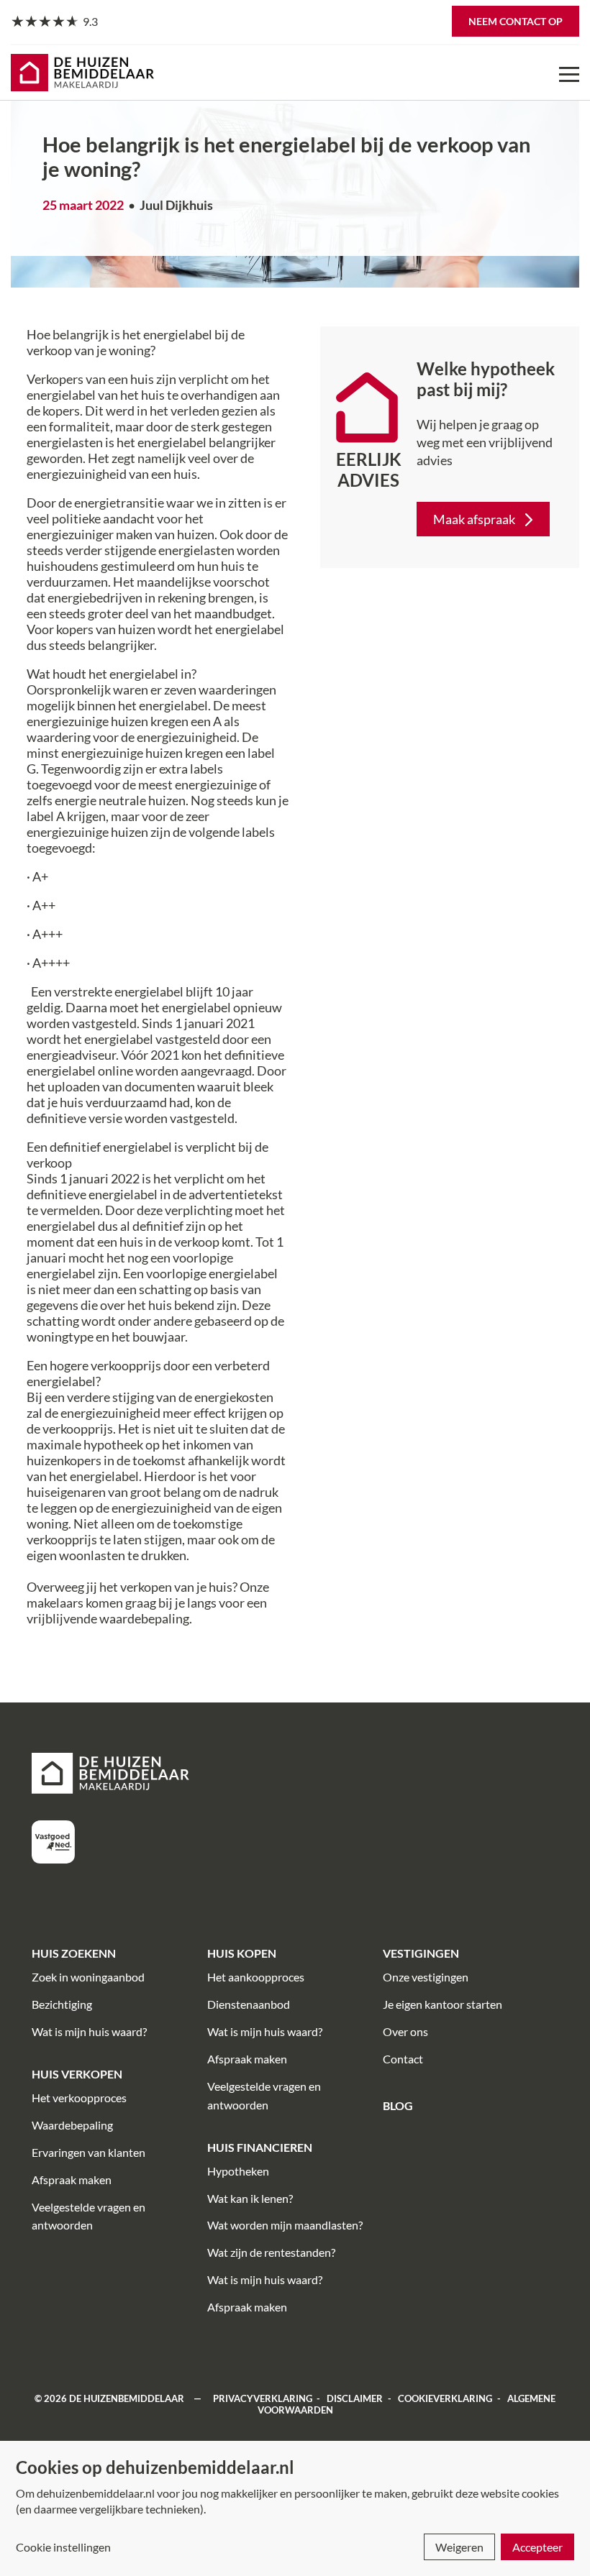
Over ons (405, 2031)
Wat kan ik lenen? (250, 2198)
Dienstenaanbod (249, 2004)
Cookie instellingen (63, 2547)
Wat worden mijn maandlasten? (285, 2225)
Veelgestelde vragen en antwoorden (88, 2216)
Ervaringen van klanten (88, 2152)
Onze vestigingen (426, 1977)
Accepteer (537, 2547)
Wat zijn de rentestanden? (271, 2252)
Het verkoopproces (79, 2098)
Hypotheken (238, 2171)
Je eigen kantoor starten (442, 2004)
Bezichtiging (62, 2004)
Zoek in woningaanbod (88, 1977)
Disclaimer (355, 2398)
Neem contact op (516, 21)
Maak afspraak (474, 519)
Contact (403, 2059)
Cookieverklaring (445, 2398)
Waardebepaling (72, 2125)
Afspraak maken (72, 2179)
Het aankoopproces (256, 1977)
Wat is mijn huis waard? (89, 2031)
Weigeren (459, 2547)
